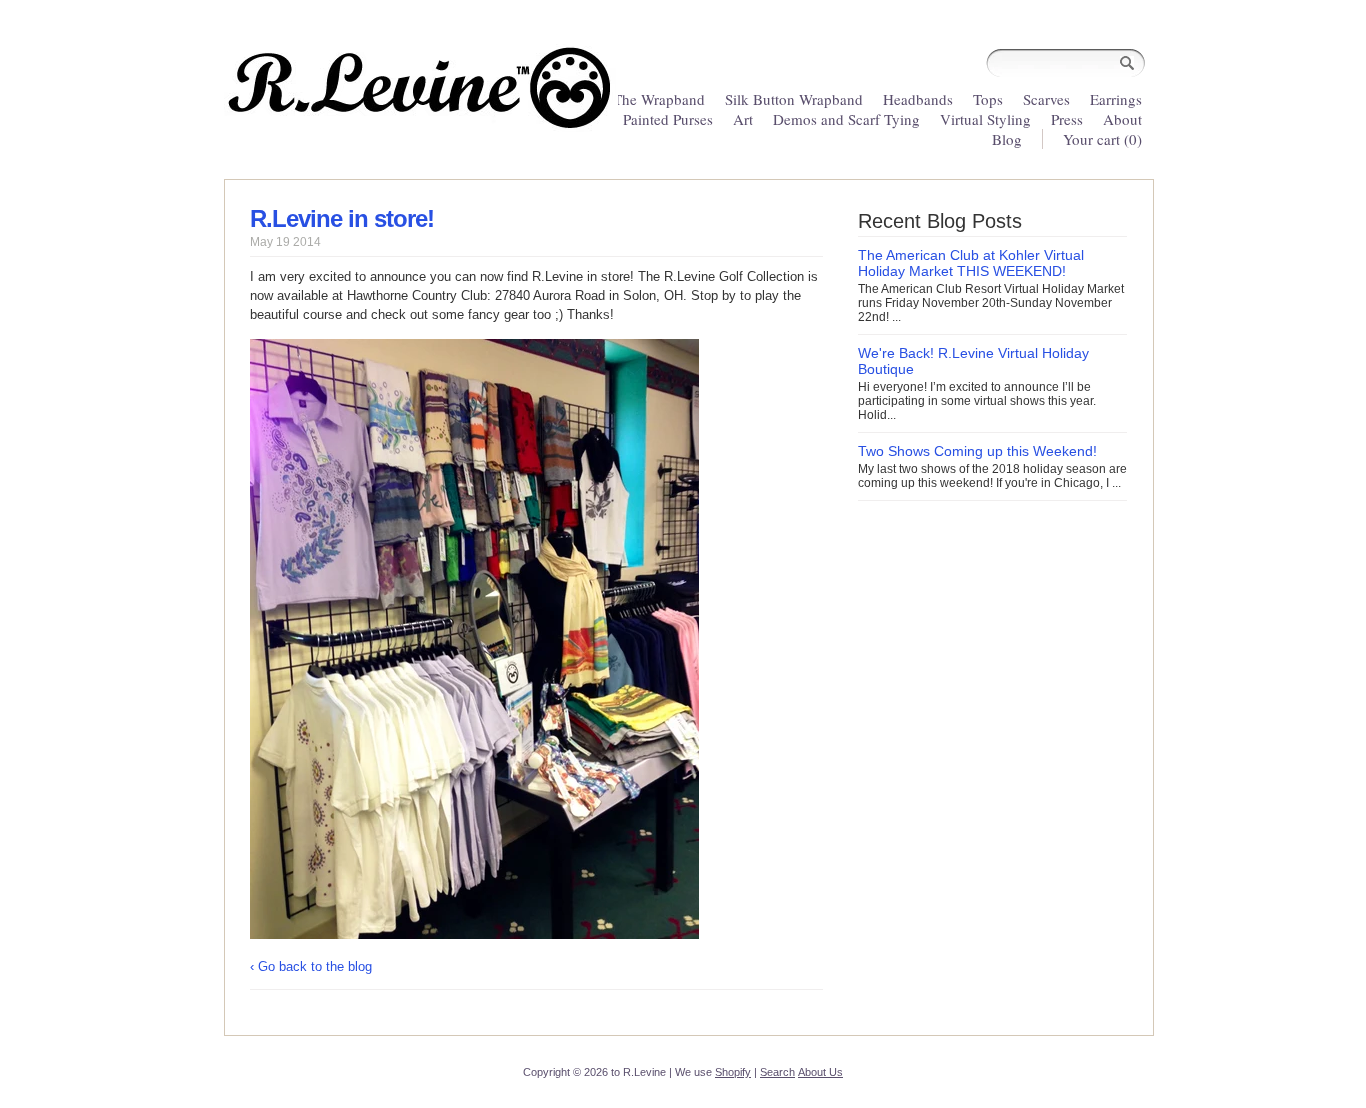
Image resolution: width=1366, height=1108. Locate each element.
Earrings (1116, 99)
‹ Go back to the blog (311, 966)
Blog (1007, 139)
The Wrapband (659, 99)
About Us (820, 1072)
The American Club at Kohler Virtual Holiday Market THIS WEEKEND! (971, 263)
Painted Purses (668, 119)
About (1122, 119)
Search (777, 1072)
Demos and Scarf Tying (846, 119)
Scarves (1046, 99)
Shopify (733, 1072)
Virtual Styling (987, 119)
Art (743, 119)
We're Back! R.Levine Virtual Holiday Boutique (973, 361)
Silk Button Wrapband (794, 99)
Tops (988, 99)
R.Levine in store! (342, 218)
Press (1067, 119)
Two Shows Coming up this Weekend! (977, 451)
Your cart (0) (1102, 139)
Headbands (918, 99)
